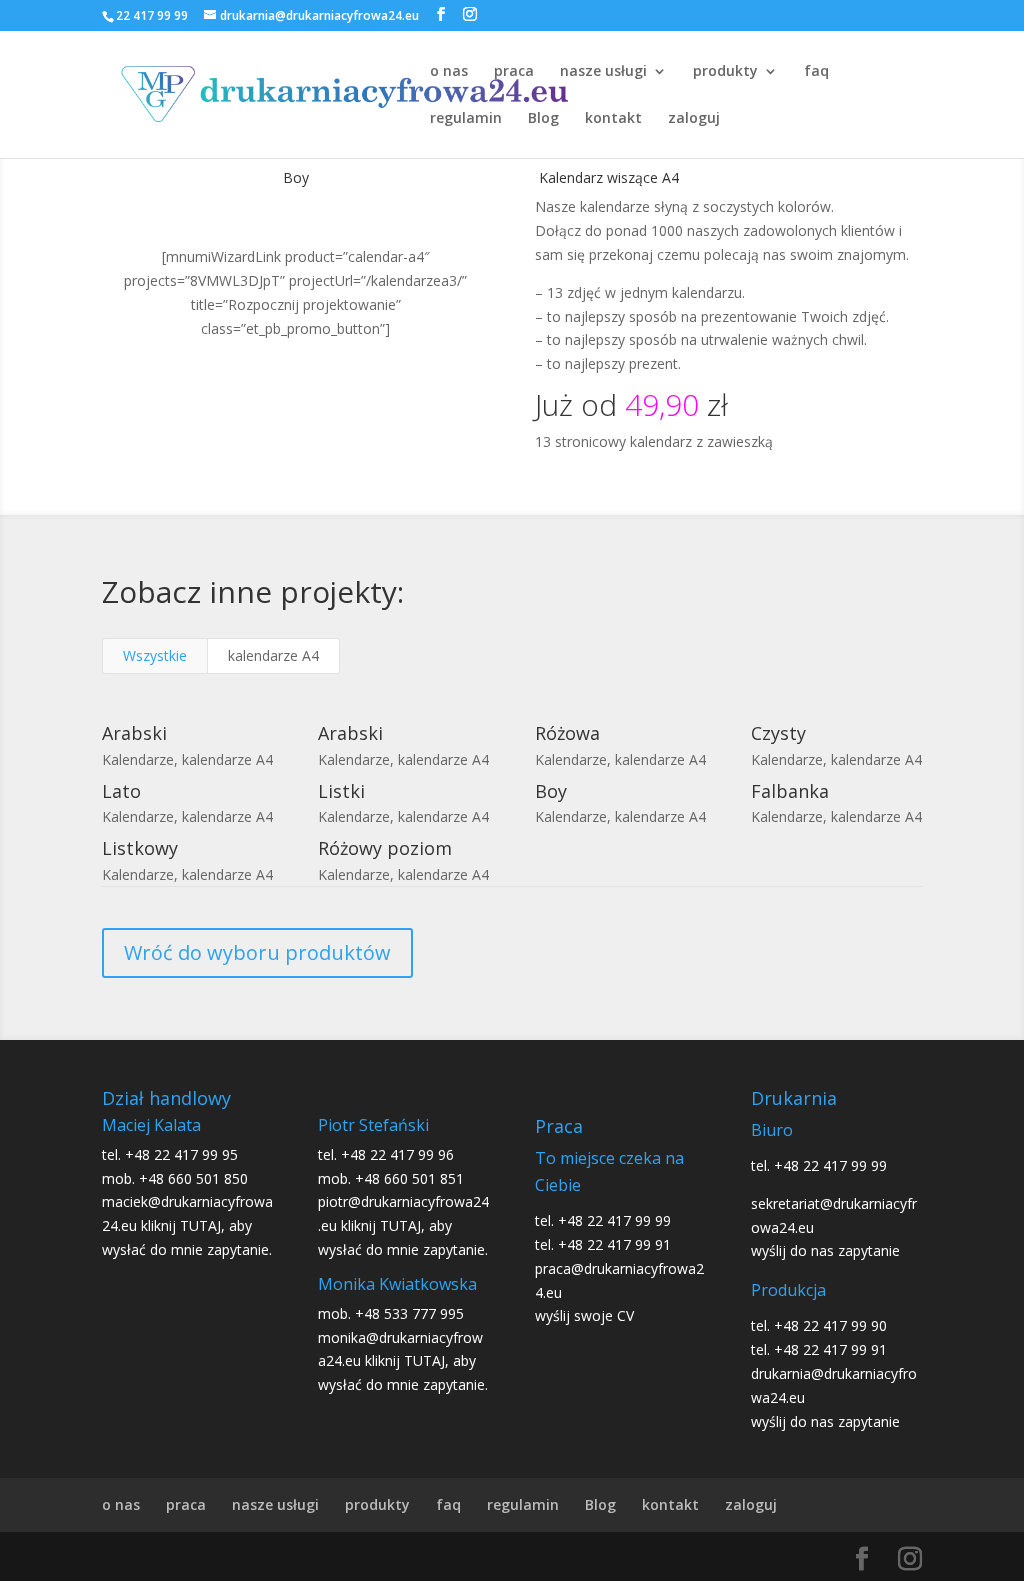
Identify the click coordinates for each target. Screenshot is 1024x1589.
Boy (551, 791)
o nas (449, 72)
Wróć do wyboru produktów (257, 952)
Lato (121, 791)
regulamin (466, 119)
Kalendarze (138, 759)
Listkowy (140, 848)
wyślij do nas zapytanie (825, 1250)
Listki (341, 791)
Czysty (778, 733)
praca (514, 72)
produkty (725, 72)
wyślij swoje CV (584, 1315)
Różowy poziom (385, 848)
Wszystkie (155, 655)
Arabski (134, 733)
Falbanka (790, 791)
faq (816, 72)
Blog (543, 119)
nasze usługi (603, 72)
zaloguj (694, 119)
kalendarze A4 (273, 655)
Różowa (567, 733)
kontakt (613, 119)
